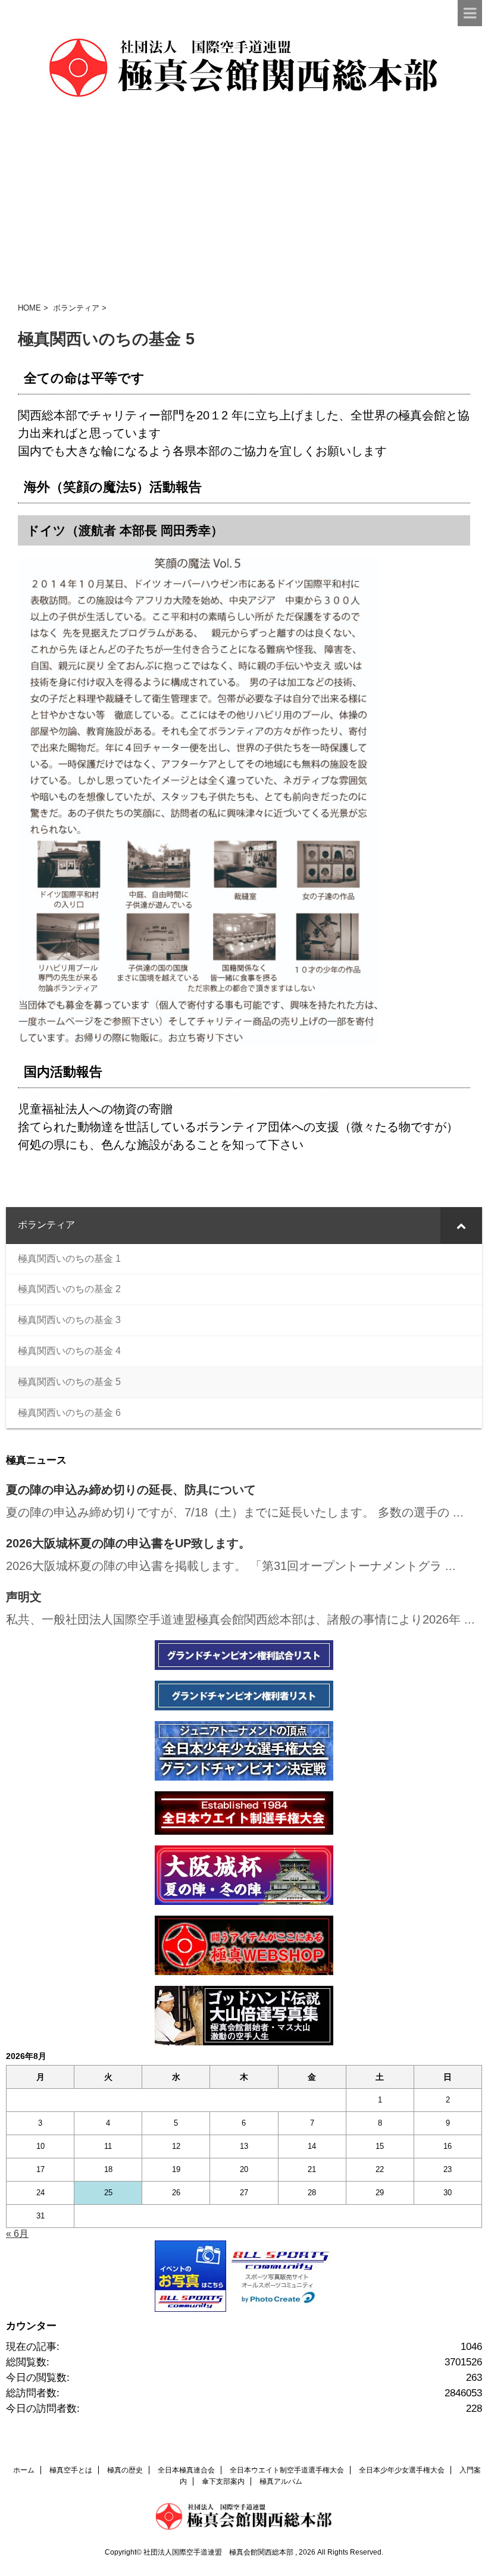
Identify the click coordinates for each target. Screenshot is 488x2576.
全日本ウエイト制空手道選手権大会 (287, 2470)
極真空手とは (71, 2470)
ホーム (24, 2470)
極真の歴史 (125, 2470)
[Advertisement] (244, 202)
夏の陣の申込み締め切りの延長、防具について (131, 1490)
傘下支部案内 (223, 2481)
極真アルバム (281, 2481)
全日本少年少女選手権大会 (402, 2470)
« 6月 (17, 2234)
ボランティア (76, 308)
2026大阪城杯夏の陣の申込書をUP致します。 (128, 1543)
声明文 (24, 1597)
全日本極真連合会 (186, 2470)
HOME (29, 308)
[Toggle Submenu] (461, 1225)
